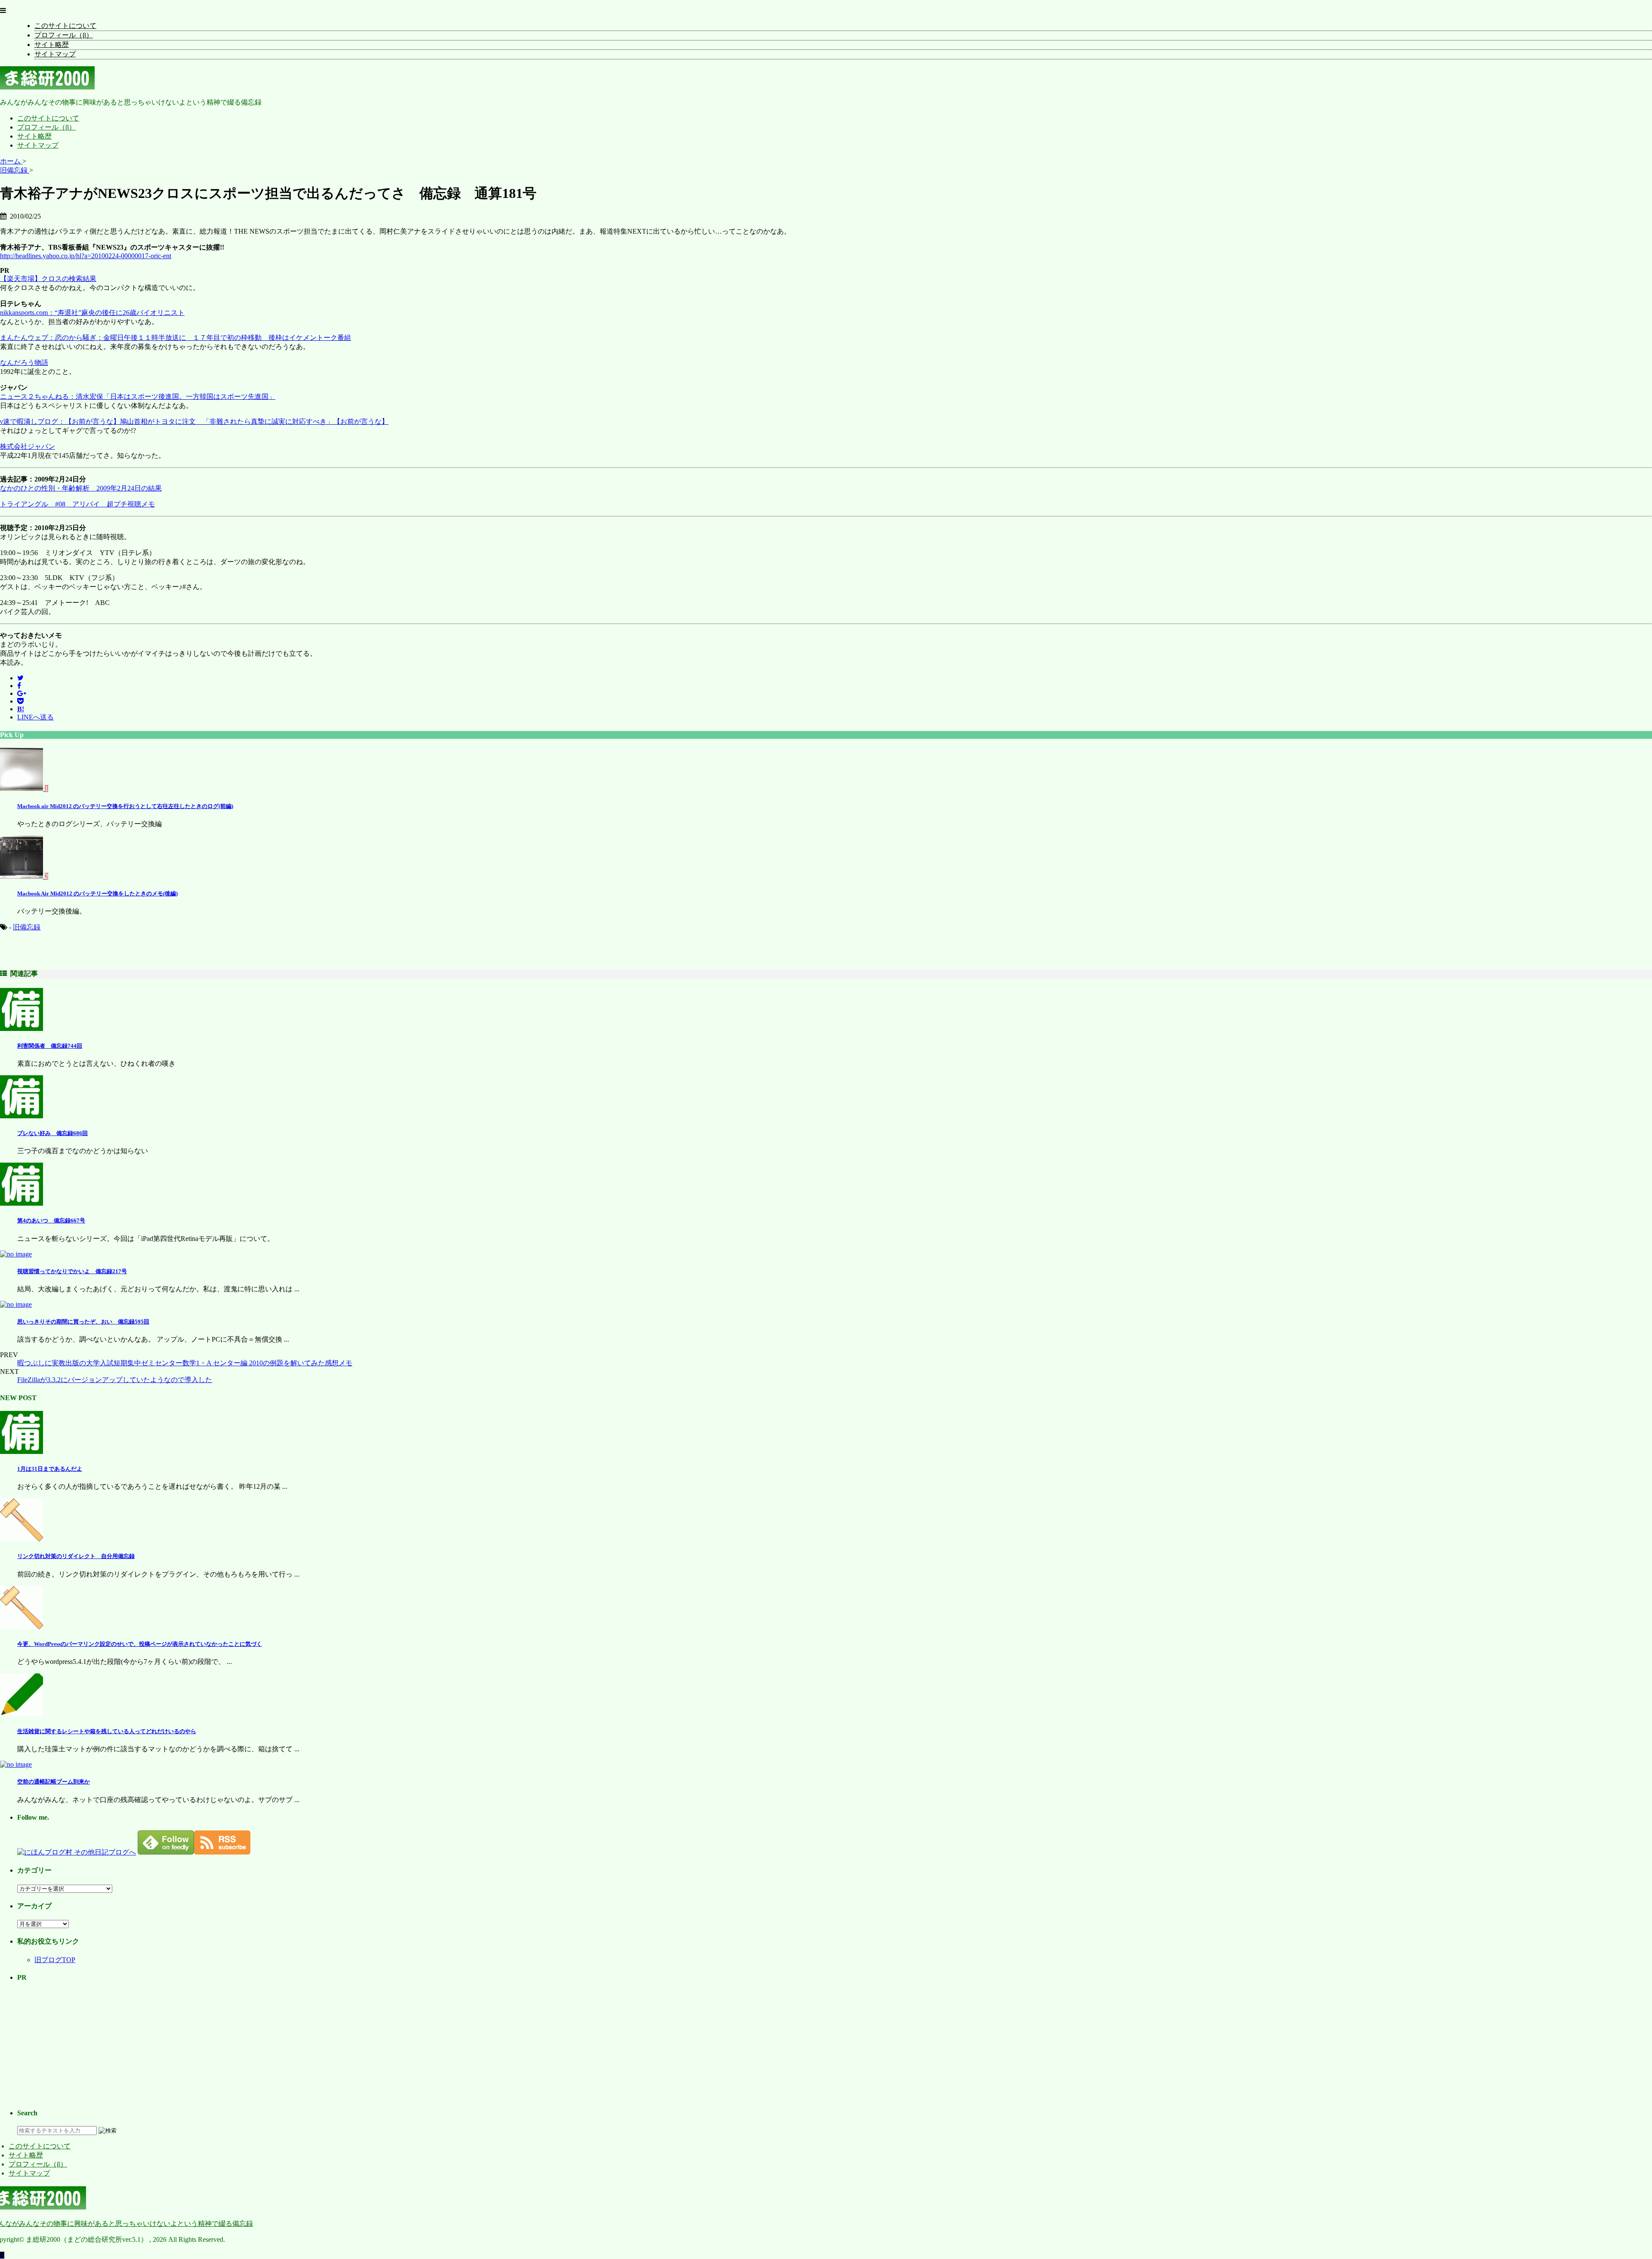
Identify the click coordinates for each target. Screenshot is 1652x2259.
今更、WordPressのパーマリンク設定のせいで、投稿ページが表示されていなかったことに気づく (140, 1644)
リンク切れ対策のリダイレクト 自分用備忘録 (76, 1556)
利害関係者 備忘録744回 (50, 1046)
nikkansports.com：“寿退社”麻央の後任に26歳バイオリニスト (92, 313)
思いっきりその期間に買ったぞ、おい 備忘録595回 (83, 1322)
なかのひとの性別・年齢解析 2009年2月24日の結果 (81, 488)
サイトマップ (55, 54)
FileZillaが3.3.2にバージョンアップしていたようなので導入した (115, 1380)
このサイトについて (65, 26)
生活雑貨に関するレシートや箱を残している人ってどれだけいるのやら (107, 1731)
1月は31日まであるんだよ (50, 1469)
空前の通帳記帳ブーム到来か (54, 1782)
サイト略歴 (52, 45)
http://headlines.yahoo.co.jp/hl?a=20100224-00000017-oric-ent (86, 256)
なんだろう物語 (24, 363)
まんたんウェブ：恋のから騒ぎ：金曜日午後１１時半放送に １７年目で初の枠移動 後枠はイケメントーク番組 (176, 338)
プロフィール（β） (64, 35)
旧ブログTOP (55, 1960)
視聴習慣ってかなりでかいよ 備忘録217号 (72, 1271)
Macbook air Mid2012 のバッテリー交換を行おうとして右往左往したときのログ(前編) (125, 806)
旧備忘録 (27, 927)
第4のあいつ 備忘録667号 (51, 1221)
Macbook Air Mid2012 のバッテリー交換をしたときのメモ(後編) (97, 893)
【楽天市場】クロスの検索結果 (48, 279)
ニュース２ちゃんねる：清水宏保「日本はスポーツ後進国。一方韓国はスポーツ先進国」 (138, 397)
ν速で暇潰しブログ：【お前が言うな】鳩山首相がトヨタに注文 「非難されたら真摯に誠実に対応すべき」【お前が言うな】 (194, 421)
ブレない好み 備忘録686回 (52, 1133)
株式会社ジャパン (28, 446)
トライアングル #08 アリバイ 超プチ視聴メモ (77, 504)
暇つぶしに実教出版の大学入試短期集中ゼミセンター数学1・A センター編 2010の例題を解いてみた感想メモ (185, 1363)
